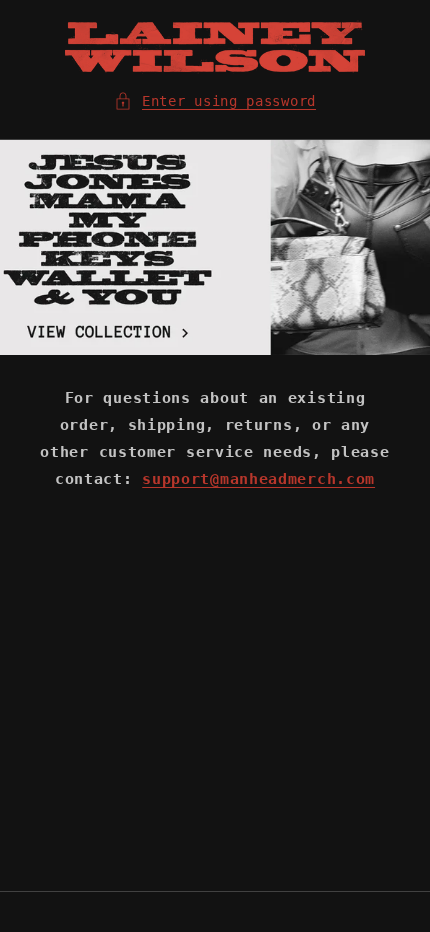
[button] (215, 101)
